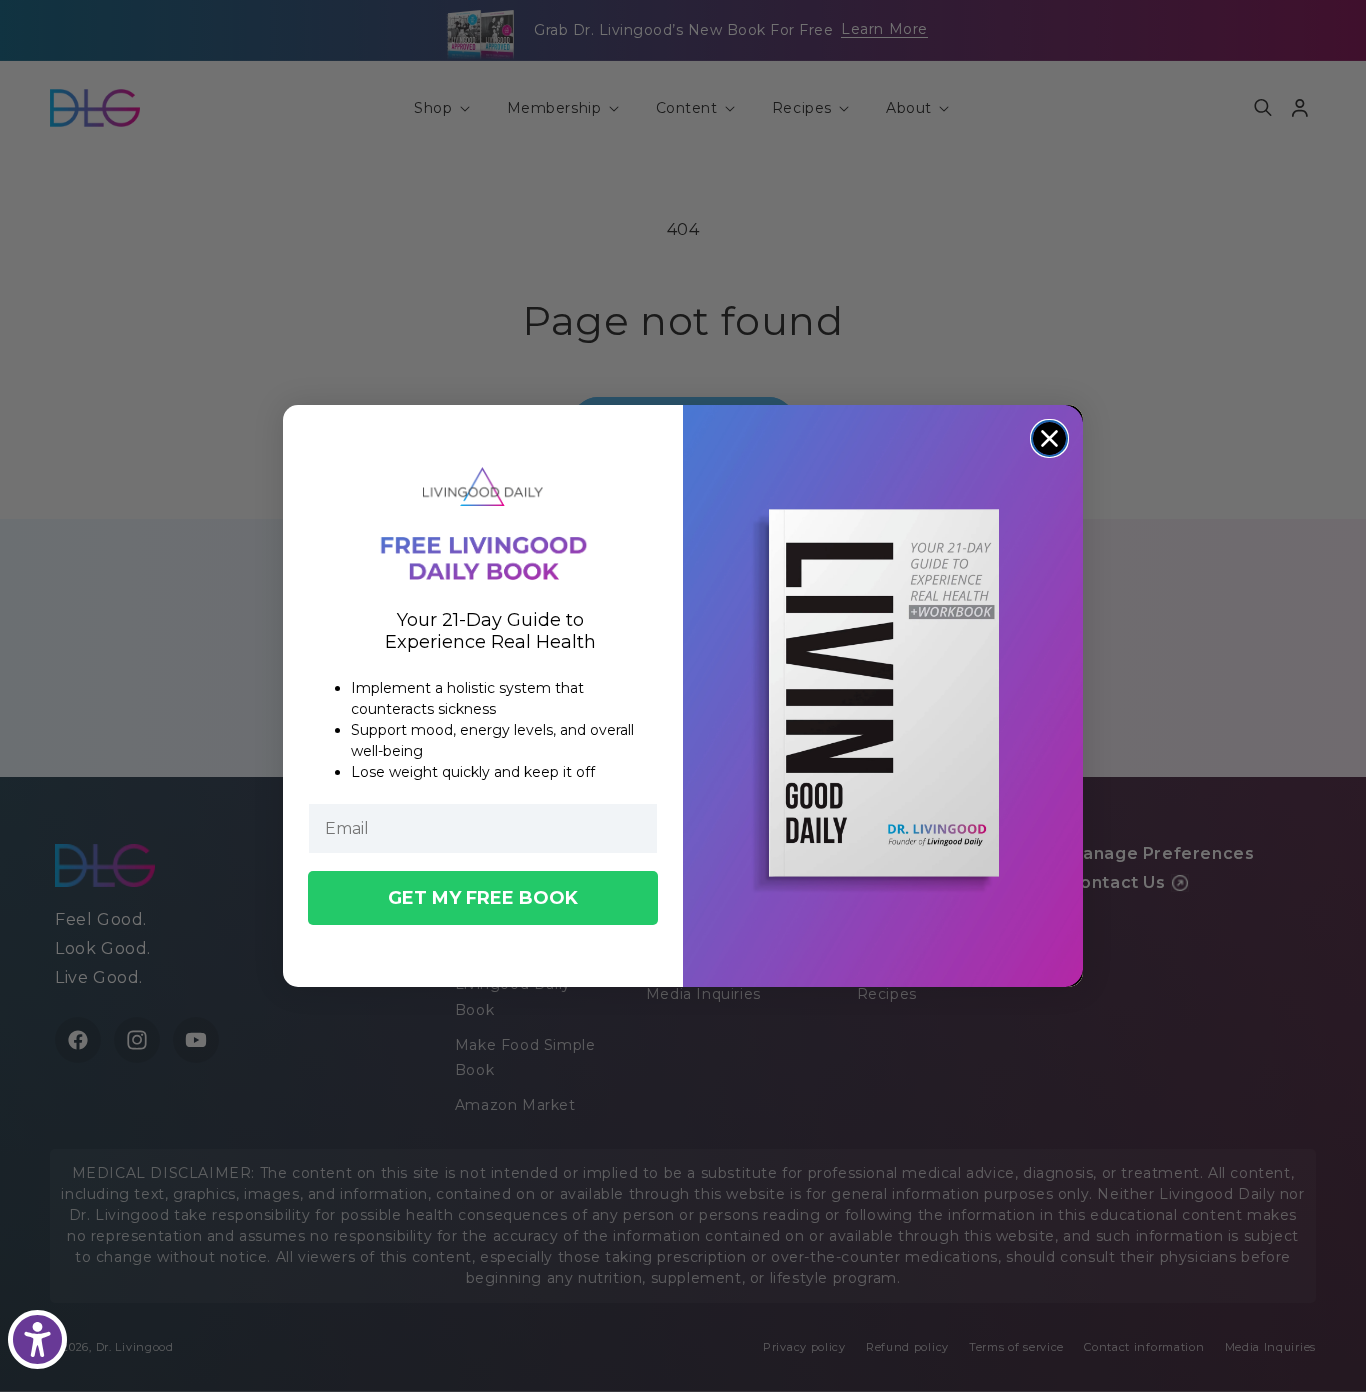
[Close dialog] (1049, 438)
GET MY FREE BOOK (483, 898)
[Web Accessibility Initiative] (37, 1339)
